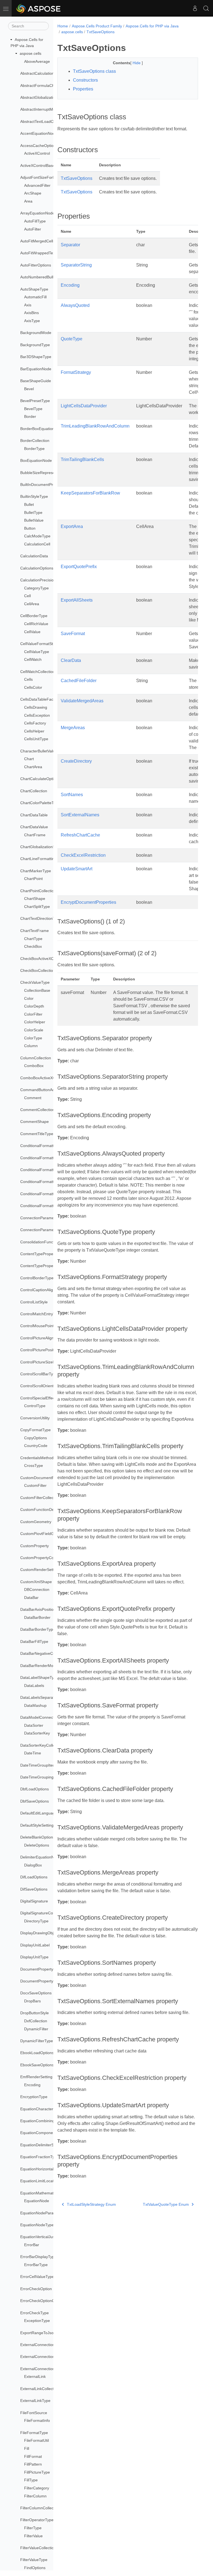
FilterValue (33, 2536)
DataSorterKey (37, 1733)
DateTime (33, 1753)
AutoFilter (33, 229)
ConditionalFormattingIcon (43, 1158)
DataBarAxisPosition (38, 1609)
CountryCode (36, 1446)
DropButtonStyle (35, 2013)
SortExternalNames (80, 815)
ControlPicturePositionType (44, 1350)
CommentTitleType (37, 1134)
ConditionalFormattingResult (45, 1182)
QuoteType (72, 339)
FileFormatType (34, 2433)
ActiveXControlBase (38, 165)
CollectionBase (37, 990)
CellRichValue (36, 624)
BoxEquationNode (36, 460)
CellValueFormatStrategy (42, 644)
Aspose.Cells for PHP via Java (152, 26)
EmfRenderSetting (36, 2077)
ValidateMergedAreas (82, 701)
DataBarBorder (37, 1617)
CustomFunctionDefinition (43, 1510)
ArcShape (33, 193)
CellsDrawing (36, 707)
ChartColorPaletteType (40, 803)
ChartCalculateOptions (40, 779)
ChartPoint (33, 879)
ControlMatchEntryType (41, 1314)
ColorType (33, 1038)
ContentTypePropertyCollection (48, 1266)
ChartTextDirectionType (41, 918)
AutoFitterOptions (36, 265)
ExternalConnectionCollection (46, 2369)
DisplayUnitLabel (35, 1945)
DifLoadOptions (34, 1877)
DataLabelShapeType (39, 1677)
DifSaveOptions (34, 1889)
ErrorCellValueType (37, 2277)
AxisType (32, 321)
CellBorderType (34, 616)
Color (29, 998)
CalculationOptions (37, 568)
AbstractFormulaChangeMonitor (48, 86)
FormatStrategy (76, 372)
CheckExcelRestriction (83, 855)
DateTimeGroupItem (38, 1765)
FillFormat (33, 2456)
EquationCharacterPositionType (48, 2109)
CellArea (32, 604)
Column (31, 1046)
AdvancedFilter (37, 185)
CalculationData (34, 556)
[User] (195, 8)
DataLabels (34, 1686)
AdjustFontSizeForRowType (45, 177)
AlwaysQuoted (75, 305)
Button (30, 528)
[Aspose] (39, 8)
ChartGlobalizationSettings (44, 847)
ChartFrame (35, 835)
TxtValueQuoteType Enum (166, 2204)
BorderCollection (35, 441)
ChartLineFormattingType (43, 859)
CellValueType (37, 652)
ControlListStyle (34, 1302)
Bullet (29, 504)
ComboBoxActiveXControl (43, 1078)
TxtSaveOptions (101, 32)
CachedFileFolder (79, 681)
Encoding (32, 2085)
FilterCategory (37, 2488)
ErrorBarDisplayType (38, 2257)
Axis (28, 305)
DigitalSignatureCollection (43, 1913)
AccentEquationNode (39, 133)
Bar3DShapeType (36, 357)
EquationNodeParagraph (42, 2213)
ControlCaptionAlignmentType (46, 1290)
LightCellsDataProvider (84, 406)
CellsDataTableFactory (40, 699)
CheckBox (33, 946)
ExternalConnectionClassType (47, 2357)
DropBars (32, 2001)
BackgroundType (35, 345)
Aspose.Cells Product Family (97, 26)
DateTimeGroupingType (41, 1777)
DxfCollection (36, 2021)
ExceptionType (37, 2321)
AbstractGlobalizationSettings (46, 97)
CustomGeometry (36, 1522)
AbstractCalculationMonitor (44, 73)
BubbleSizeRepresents (40, 473)
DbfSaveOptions (35, 1801)
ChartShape (35, 899)
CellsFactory (35, 723)
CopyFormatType (35, 1430)
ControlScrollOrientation (41, 1386)
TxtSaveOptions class (94, 71)
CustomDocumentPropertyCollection (52, 1478)
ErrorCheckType (35, 2313)
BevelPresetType (35, 401)
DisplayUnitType (34, 1957)
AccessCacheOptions (39, 146)
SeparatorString (76, 265)
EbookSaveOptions (37, 2065)
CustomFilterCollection (40, 1498)
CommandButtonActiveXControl (48, 1090)
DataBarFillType (34, 1642)
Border (30, 416)
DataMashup (35, 1705)
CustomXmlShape (36, 1582)
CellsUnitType (36, 739)
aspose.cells (31, 53)
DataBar (31, 1598)
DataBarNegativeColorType (44, 1653)
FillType (31, 2480)
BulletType (33, 512)
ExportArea (72, 526)
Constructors (85, 80)
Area (28, 201)
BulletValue (34, 520)
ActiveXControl (37, 153)
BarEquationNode (36, 369)
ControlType (35, 1406)
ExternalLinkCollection (40, 2389)
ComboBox (34, 1066)
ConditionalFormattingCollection (48, 1146)
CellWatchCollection (38, 672)
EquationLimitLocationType (44, 2181)
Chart (29, 759)
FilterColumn (35, 2496)
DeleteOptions (37, 1845)
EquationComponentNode (43, 2133)
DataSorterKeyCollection (42, 1745)
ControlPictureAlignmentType (46, 1338)
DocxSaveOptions (36, 1993)
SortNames (72, 795)
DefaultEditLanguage (39, 1813)
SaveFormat (73, 634)
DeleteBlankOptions (38, 1837)
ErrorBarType (36, 2265)
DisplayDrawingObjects (40, 1933)
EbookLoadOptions (37, 2053)
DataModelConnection (40, 1717)
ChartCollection (34, 791)
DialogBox (33, 1865)
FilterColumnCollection (40, 2508)
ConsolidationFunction (40, 1242)
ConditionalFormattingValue (45, 1194)
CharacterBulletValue (39, 751)
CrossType (34, 1466)
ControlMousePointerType (43, 1326)
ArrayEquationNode (37, 213)
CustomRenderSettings (41, 1570)
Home (63, 26)
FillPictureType (37, 2472)
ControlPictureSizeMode (41, 1362)
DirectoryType (36, 1921)
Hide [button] (137, 63)
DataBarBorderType (38, 1629)
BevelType (33, 409)
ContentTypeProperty (39, 1254)
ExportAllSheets (77, 600)
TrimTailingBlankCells (82, 459)
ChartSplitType (37, 907)
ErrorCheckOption (36, 2289)
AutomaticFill (35, 297)
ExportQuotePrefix (79, 567)
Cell (27, 596)
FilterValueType (34, 2560)
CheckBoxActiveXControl (42, 959)
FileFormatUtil (36, 2440)
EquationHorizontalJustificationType (51, 2169)
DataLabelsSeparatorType (43, 1697)
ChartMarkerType (36, 871)
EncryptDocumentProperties (88, 902)
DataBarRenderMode (39, 1666)
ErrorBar (32, 2245)
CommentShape (35, 1122)
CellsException (37, 715)
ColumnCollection (36, 1058)
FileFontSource (34, 2413)
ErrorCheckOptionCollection (45, 2301)
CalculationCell (37, 544)
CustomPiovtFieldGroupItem (45, 1534)
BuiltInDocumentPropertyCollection (51, 485)
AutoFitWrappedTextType (42, 253)
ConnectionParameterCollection (48, 1230)
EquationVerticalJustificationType (49, 2237)
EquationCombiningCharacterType (50, 2121)
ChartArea (33, 767)
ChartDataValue (34, 827)
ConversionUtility (35, 1418)
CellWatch (33, 659)
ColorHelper (35, 1022)
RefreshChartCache (80, 835)
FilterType (33, 2528)
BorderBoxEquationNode (42, 429)
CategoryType (36, 588)
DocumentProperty (37, 1969)
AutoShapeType (34, 289)
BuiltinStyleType (34, 496)
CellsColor (33, 687)
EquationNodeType (37, 2225)
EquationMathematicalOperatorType (52, 2193)
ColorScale (34, 1030)
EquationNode (37, 2201)
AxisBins (31, 313)
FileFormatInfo (37, 2420)
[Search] (206, 8)
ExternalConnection (37, 2345)
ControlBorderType (37, 1278)
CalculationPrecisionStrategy (45, 580)
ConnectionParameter (40, 1218)
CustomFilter (35, 1485)
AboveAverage (37, 61)
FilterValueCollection (38, 2548)
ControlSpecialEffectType (42, 1398)
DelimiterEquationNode (40, 1857)
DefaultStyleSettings (38, 1825)
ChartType (33, 939)
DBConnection (37, 1589)
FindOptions (35, 2568)
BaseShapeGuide (36, 381)
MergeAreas (73, 728)
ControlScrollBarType (39, 1374)
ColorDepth (34, 1006)
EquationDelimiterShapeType (46, 2145)
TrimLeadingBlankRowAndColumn (95, 426)
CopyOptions (35, 1438)
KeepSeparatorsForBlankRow (90, 493)
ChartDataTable (34, 815)
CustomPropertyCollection (43, 1558)
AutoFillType (35, 221)
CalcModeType (37, 536)
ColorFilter (33, 1014)
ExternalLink (35, 2376)
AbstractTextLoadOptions (42, 121)
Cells (28, 679)
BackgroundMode (36, 333)
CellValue (32, 632)
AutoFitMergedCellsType (42, 241)
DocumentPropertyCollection (45, 1981)
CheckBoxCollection (38, 970)
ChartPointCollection (38, 891)
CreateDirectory (76, 761)
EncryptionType (34, 2097)
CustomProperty (35, 1546)
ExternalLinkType (35, 2401)
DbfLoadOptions (35, 1789)
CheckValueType (35, 982)
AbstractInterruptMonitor (42, 109)
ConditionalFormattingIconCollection (52, 1170)
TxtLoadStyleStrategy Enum (91, 2204)
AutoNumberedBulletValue (43, 277)
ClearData (71, 660)
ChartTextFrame (35, 931)
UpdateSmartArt (77, 869)
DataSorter (34, 1725)
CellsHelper (34, 731)
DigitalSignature (34, 1901)
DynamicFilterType (37, 2041)
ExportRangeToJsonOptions (45, 2333)
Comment (33, 1098)
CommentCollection (37, 1110)
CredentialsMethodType (41, 1458)
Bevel (29, 389)
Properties (83, 89)
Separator (70, 245)
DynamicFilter (36, 2029)
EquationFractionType (40, 2157)
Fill (27, 2448)
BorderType (34, 449)
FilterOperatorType (37, 2520)
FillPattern (33, 2464)
